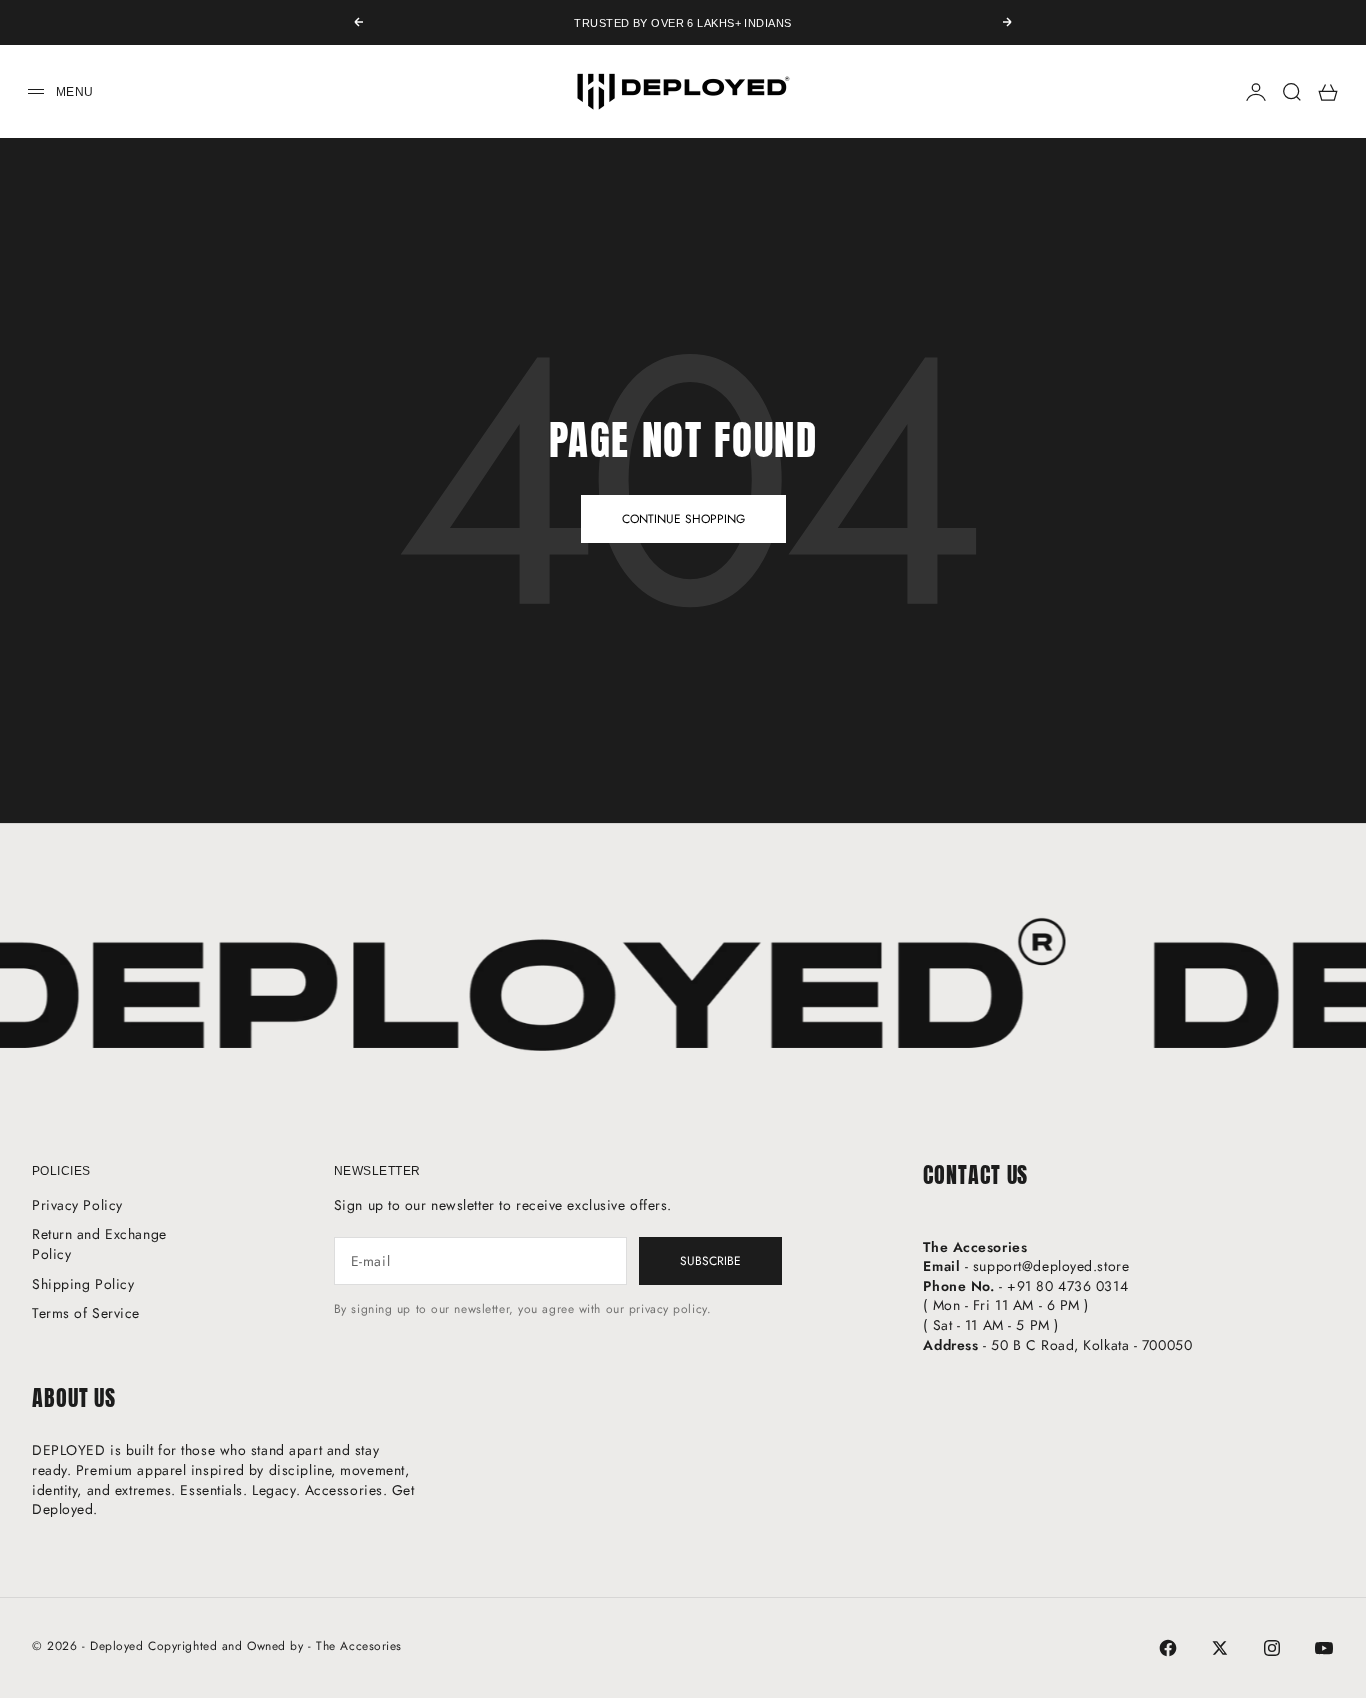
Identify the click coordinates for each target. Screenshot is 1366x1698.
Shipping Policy (83, 1284)
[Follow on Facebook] (1168, 1648)
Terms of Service (86, 1313)
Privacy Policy (77, 1205)
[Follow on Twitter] (1220, 1648)
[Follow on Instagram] (1272, 1648)
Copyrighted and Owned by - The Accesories (275, 1646)
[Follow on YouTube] (1324, 1648)
